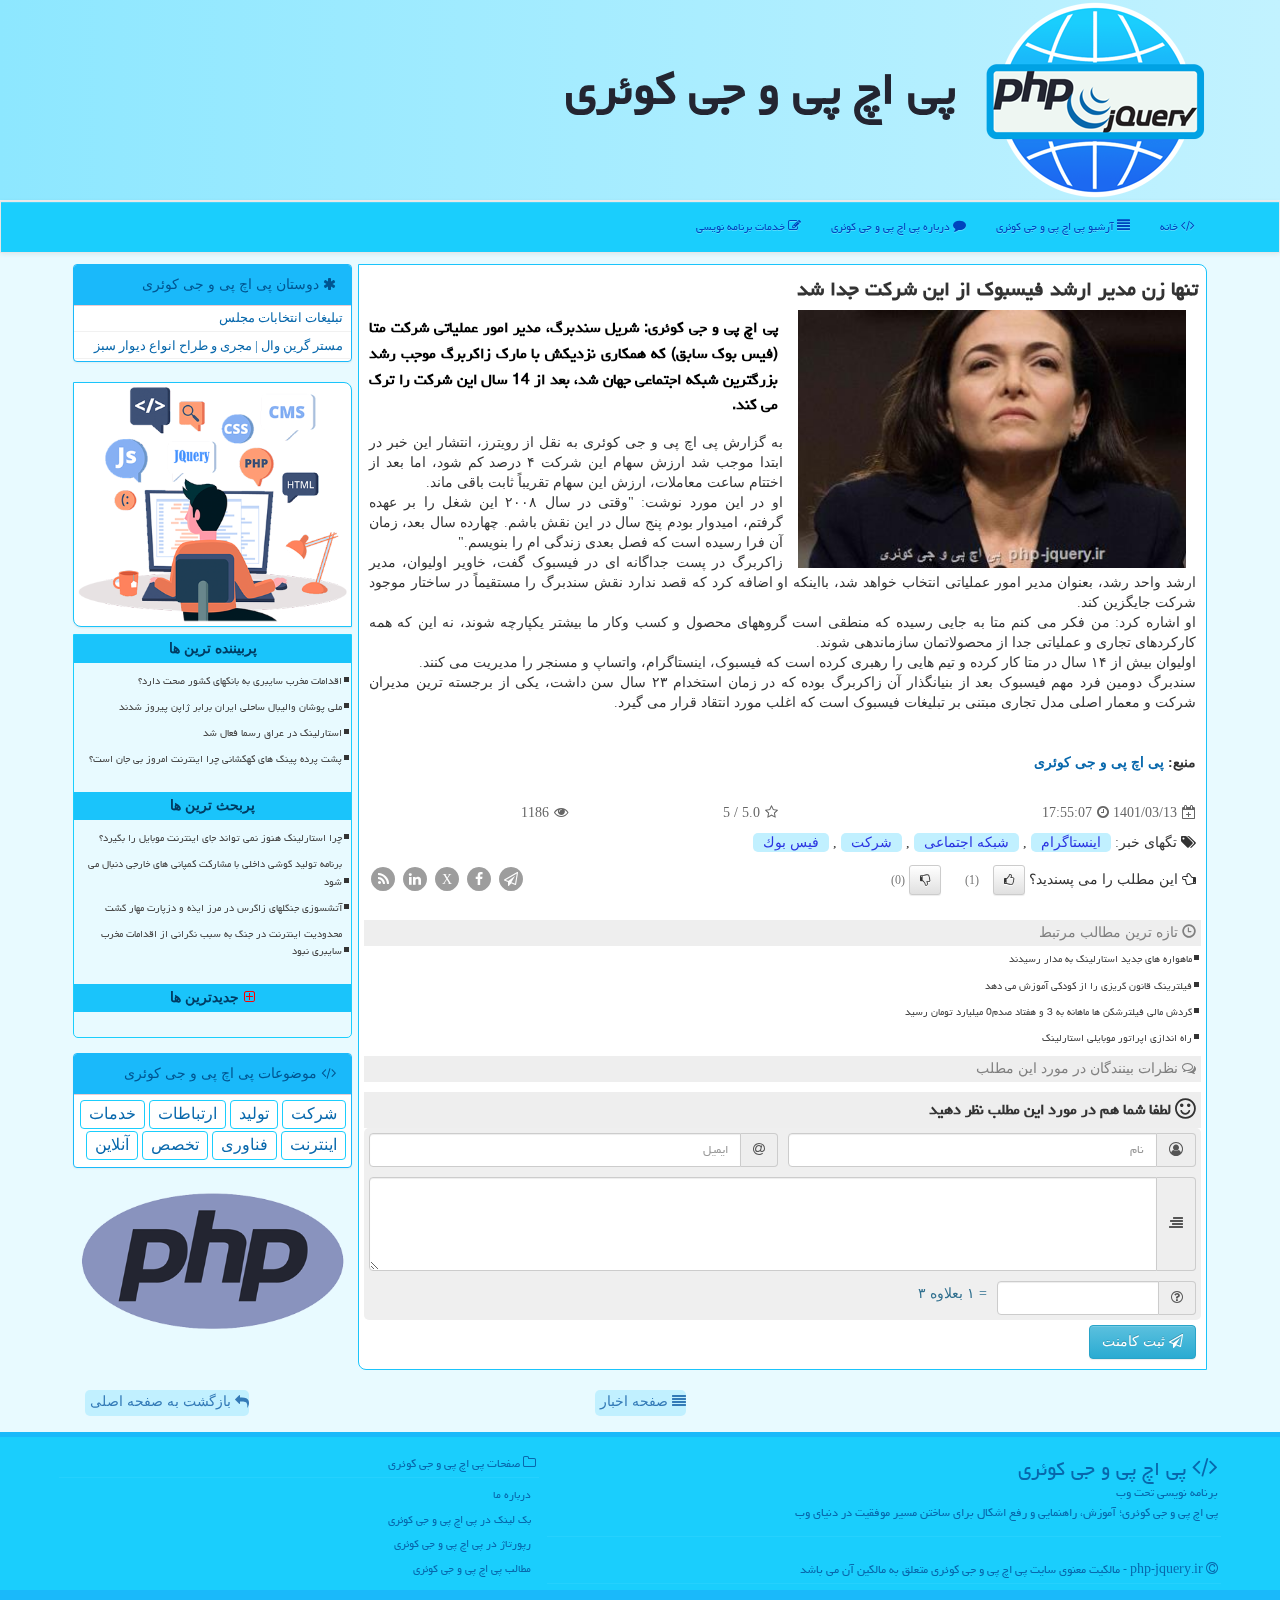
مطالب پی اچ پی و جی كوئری (472, 1568)
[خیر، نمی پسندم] (925, 880)
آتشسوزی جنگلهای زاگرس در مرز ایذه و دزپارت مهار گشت (223, 908)
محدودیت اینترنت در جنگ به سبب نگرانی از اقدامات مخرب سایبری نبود (221, 942)
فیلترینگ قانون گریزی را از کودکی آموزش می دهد (1088, 986)
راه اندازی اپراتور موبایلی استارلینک (1117, 1038)
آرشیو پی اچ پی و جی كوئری (1056, 226)
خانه (1170, 226)
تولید (254, 1113)
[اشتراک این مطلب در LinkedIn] (415, 878)
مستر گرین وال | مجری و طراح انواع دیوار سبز (218, 345)
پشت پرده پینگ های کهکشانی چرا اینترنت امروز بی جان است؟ (215, 759)
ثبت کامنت (1135, 1341)
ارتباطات (187, 1113)
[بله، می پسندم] (1009, 880)
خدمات (112, 1113)
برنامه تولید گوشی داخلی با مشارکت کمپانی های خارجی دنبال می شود (215, 872)
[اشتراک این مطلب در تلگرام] (511, 878)
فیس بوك (791, 842)
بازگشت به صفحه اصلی (162, 1401)
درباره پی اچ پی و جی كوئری (892, 226)
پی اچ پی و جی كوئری (760, 89)
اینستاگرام (1071, 842)
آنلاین (112, 1144)
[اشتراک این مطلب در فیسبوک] (479, 878)
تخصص (175, 1144)
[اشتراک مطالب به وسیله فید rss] (383, 878)
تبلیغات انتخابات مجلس (281, 317)
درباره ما (512, 1494)
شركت (871, 842)
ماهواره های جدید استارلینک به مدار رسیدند (1100, 959)
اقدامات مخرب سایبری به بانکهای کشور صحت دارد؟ (240, 681)
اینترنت (313, 1144)
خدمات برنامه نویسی (742, 226)
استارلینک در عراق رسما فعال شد (272, 733)
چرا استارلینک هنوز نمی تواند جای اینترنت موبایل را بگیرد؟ (220, 838)
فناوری (244, 1144)
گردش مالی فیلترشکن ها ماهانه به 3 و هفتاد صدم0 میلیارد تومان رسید (1048, 1012)
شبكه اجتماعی (966, 842)
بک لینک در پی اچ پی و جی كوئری (459, 1519)
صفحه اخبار (636, 1401)
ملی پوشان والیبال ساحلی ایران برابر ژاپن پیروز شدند (230, 707)
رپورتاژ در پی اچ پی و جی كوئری (462, 1543)
